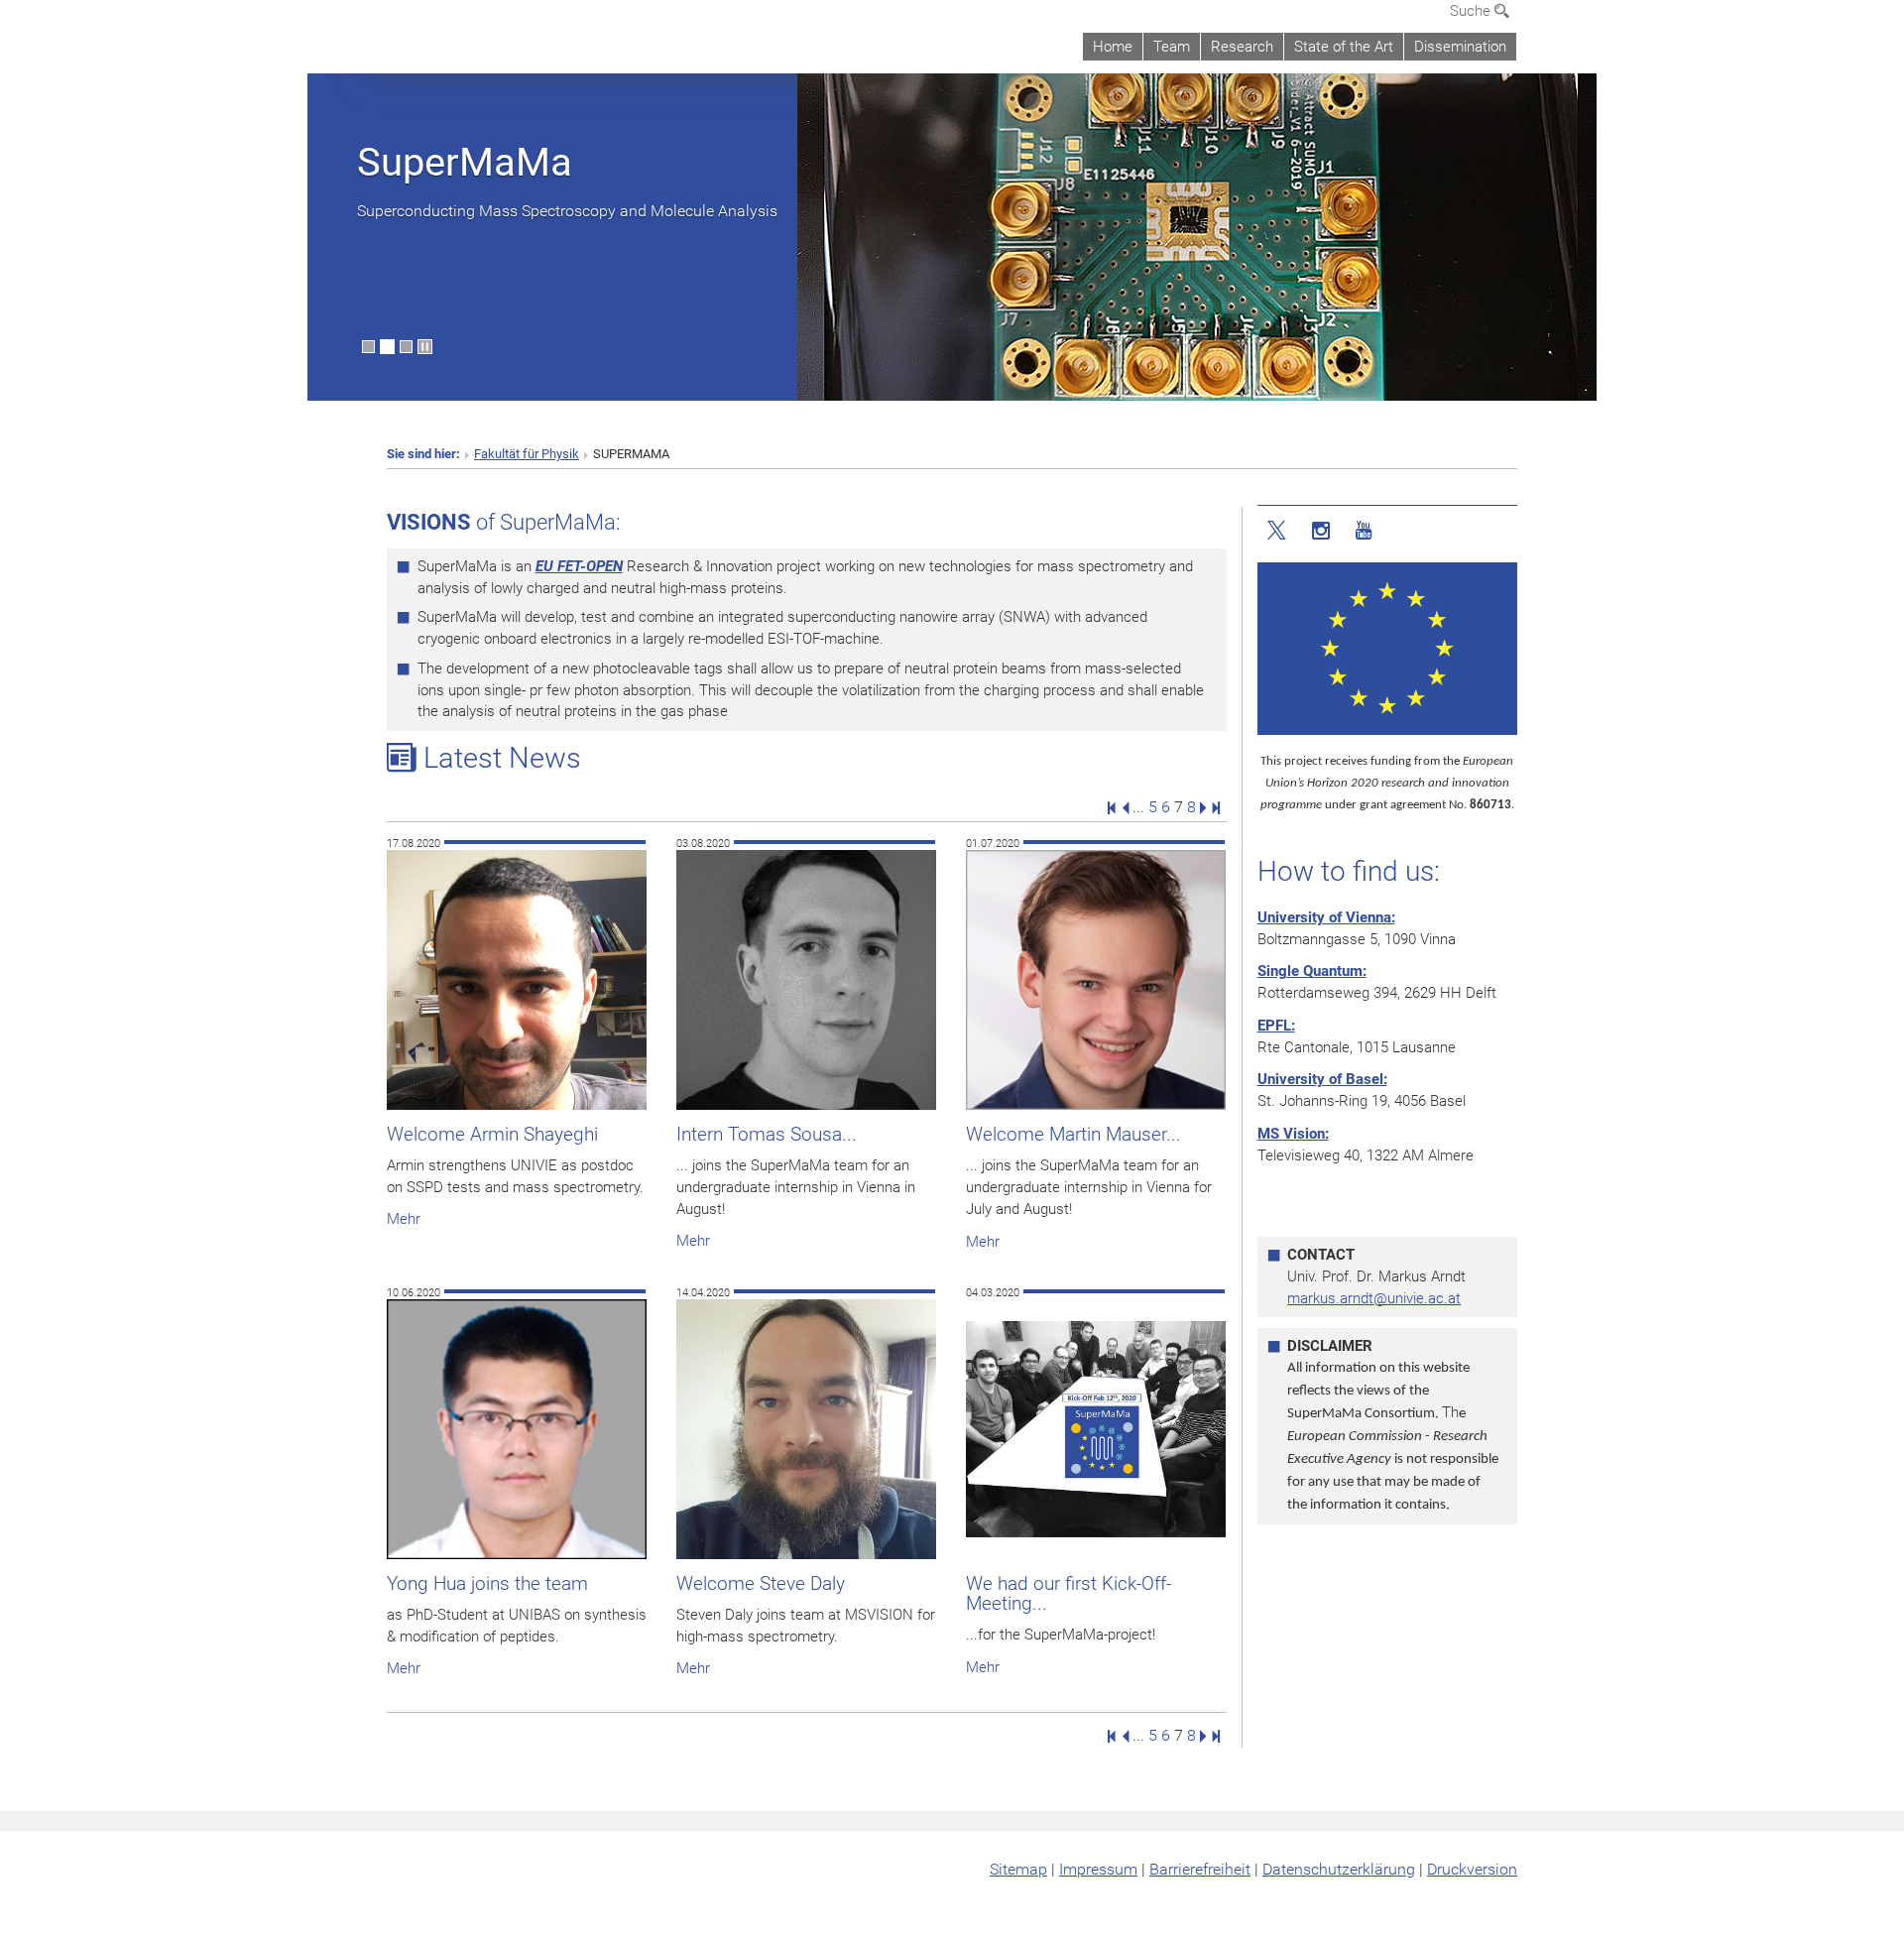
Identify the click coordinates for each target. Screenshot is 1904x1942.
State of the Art (1344, 47)
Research (1242, 47)
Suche (1472, 11)
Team (1172, 47)
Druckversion (1472, 1869)
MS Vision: (1293, 1134)
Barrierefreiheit (1200, 1869)
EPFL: (1276, 1026)
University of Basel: (1322, 1079)
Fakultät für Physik (527, 454)
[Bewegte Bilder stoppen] (425, 347)
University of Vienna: (1326, 917)
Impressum (1098, 1869)
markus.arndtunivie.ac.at (1374, 1298)
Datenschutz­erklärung (1339, 1869)
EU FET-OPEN (579, 566)
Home (1113, 47)
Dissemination (1460, 47)
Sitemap (1018, 1869)
